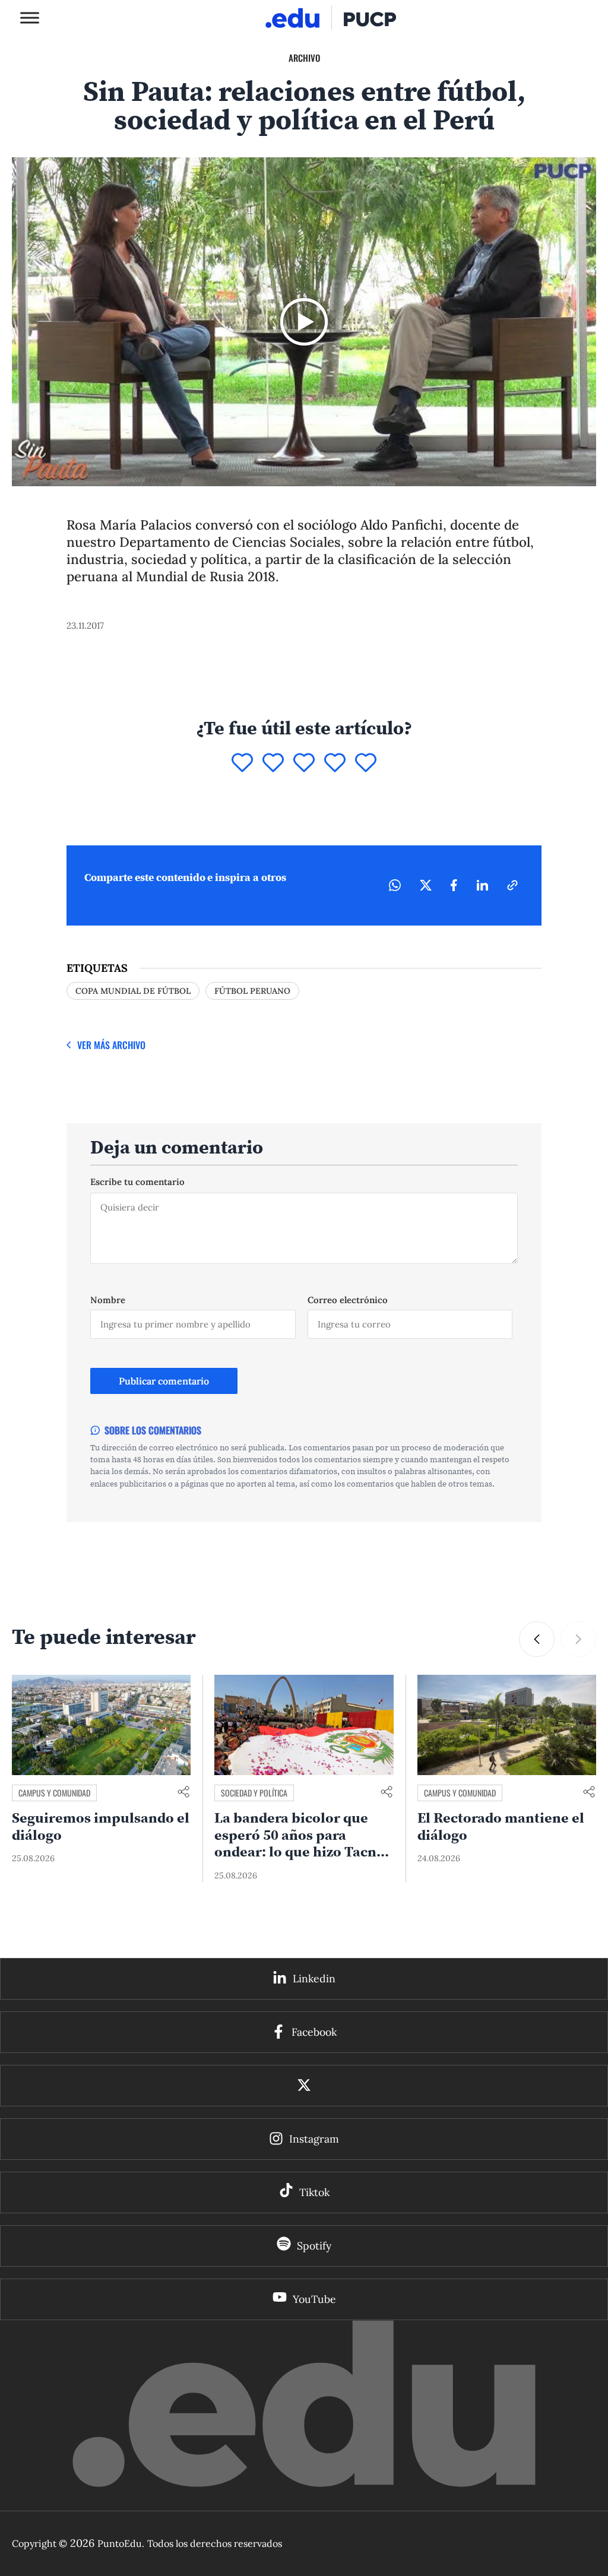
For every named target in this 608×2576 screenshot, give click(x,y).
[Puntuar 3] (304, 763)
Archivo (304, 58)
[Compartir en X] (426, 885)
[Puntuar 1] (242, 763)
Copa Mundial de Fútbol (133, 991)
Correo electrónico (348, 1300)
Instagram (314, 2139)
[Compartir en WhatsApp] (395, 885)
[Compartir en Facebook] (454, 885)
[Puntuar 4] (335, 763)
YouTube (314, 2299)
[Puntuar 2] (273, 763)
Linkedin (314, 1978)
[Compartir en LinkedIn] (482, 885)
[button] (537, 1639)
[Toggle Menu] (30, 18)
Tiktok (314, 2192)
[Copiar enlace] (512, 885)
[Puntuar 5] (366, 763)
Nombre (108, 1300)
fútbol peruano (252, 991)
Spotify (314, 2246)
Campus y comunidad (54, 1793)
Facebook (314, 2032)
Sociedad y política (254, 1793)
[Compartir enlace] (183, 1793)
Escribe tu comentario (137, 1182)
